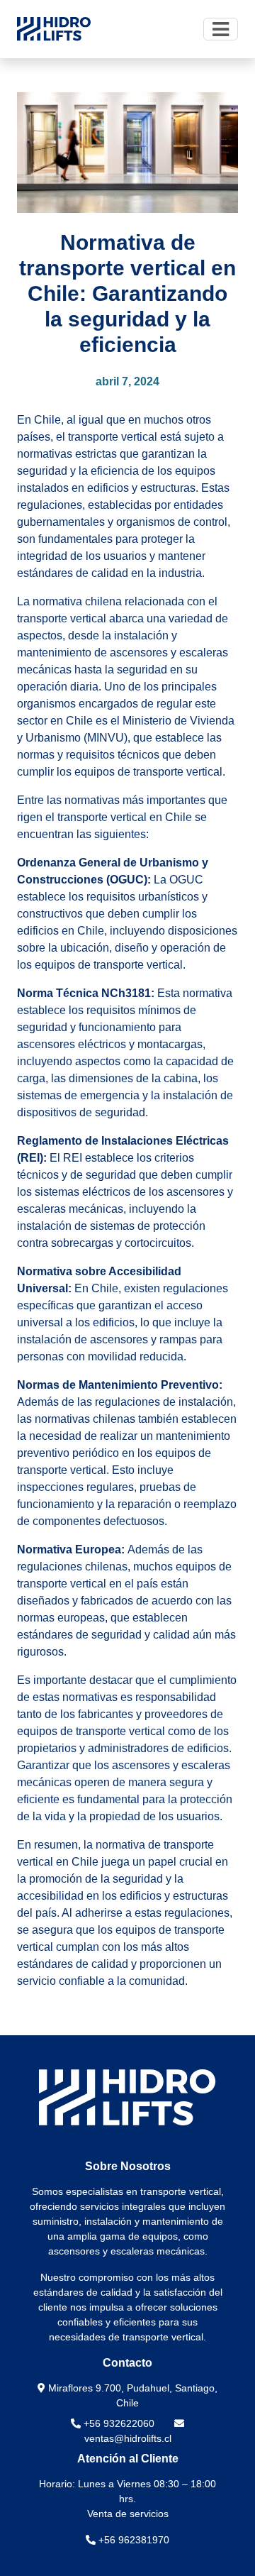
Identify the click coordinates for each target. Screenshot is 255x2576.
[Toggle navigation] (221, 29)
